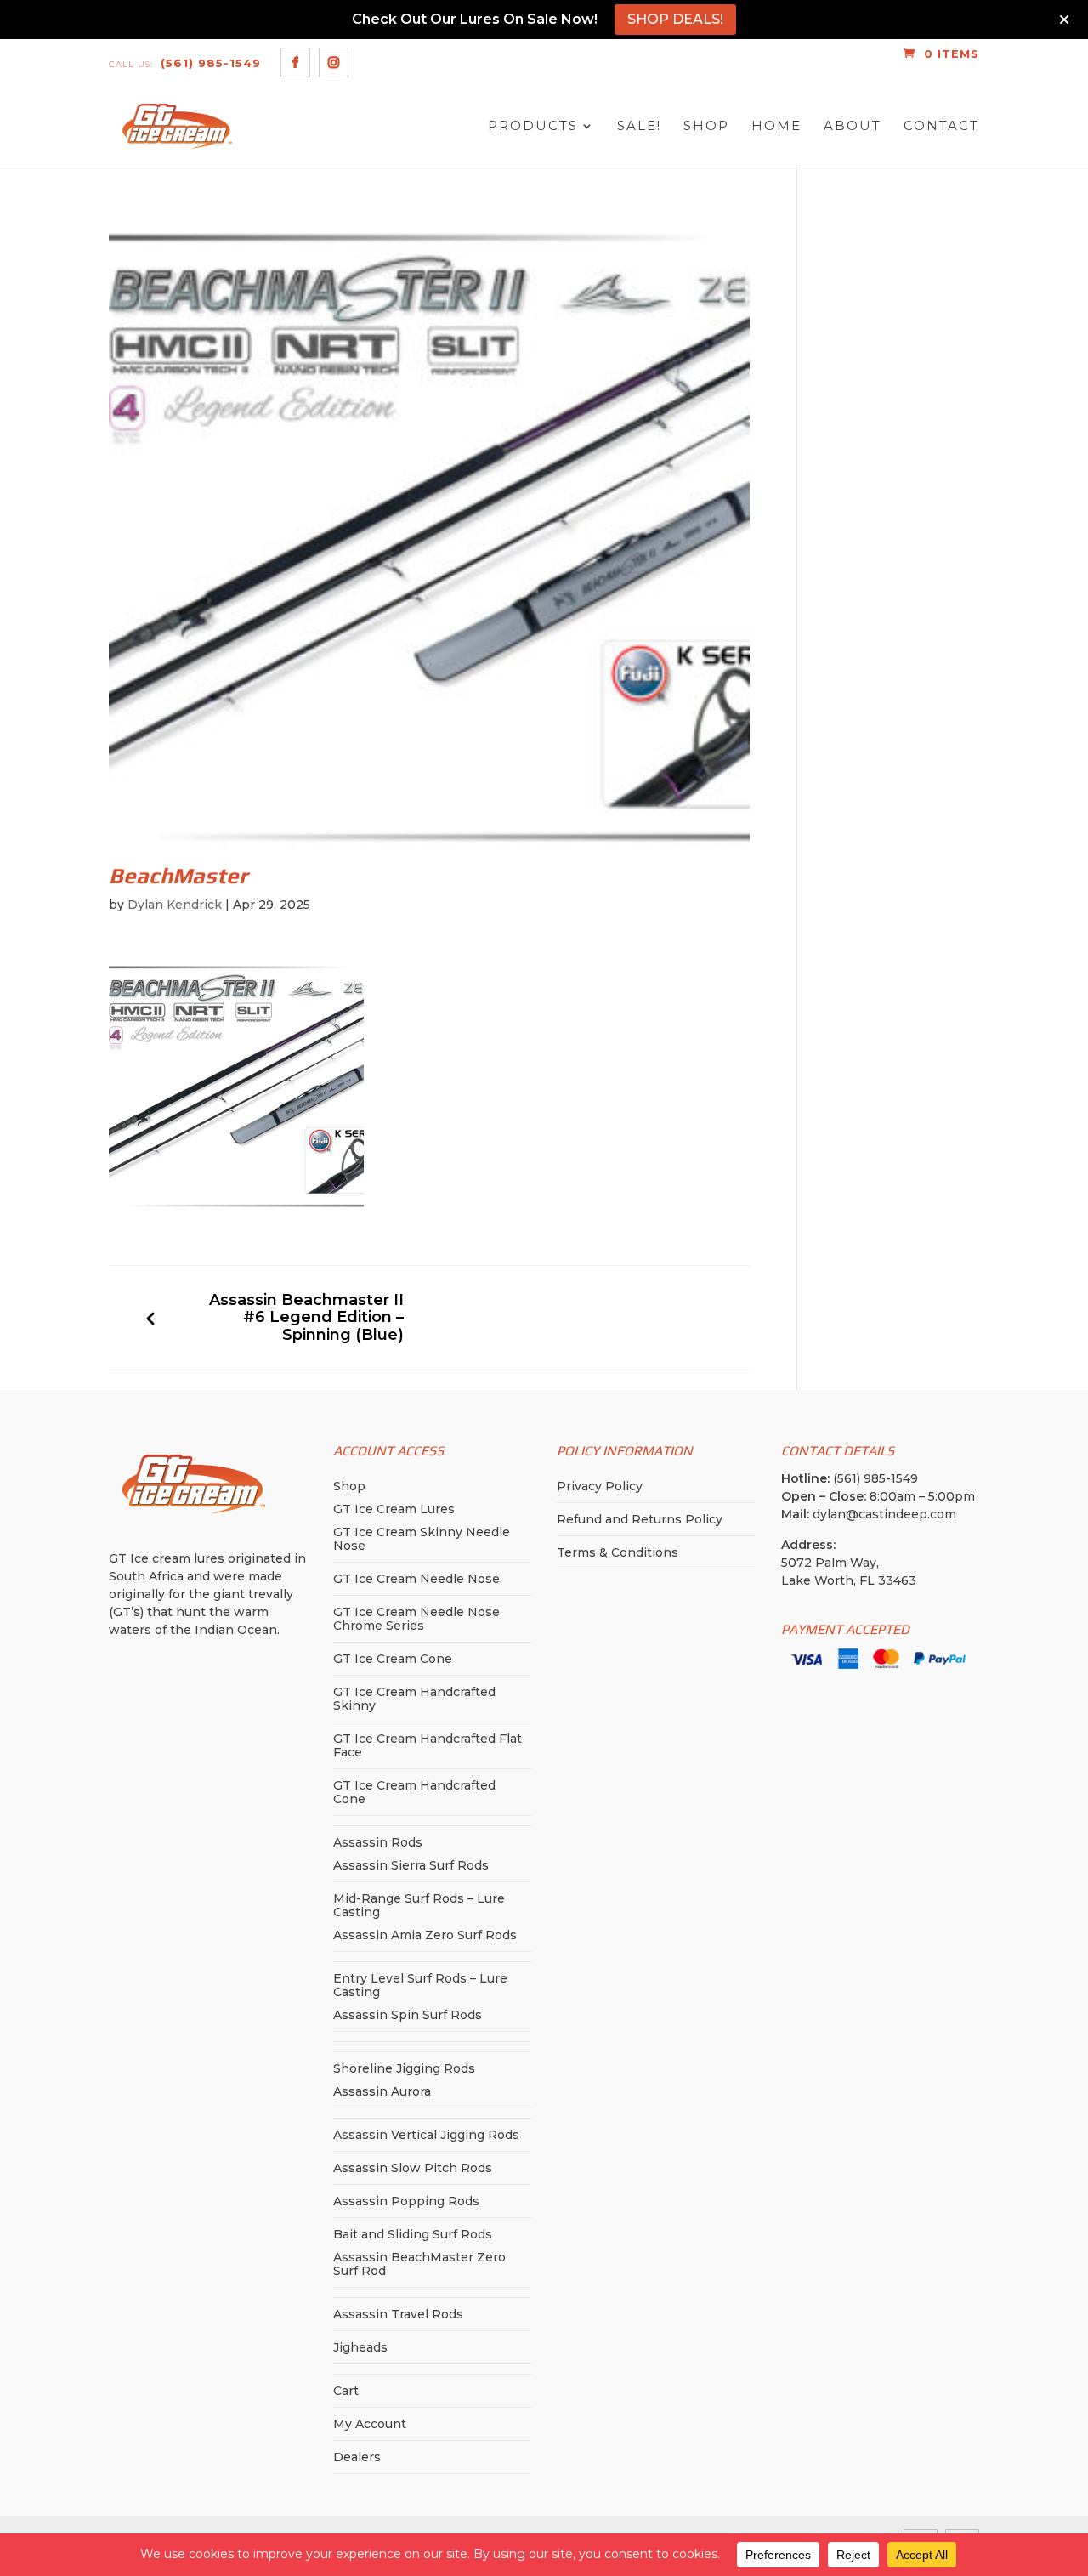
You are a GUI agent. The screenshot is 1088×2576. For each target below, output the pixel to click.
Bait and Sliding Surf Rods (413, 2234)
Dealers (357, 2457)
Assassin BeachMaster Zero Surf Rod (419, 2264)
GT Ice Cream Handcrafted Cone (414, 1792)
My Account (370, 2424)
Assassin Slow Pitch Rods (413, 2168)
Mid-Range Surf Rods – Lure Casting (419, 1905)
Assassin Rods (378, 1842)
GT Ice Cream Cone (393, 1659)
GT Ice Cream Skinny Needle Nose (422, 1539)
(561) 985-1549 (185, 63)
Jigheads (360, 2347)
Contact (941, 126)
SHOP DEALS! (675, 19)
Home (776, 126)
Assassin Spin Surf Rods (408, 2015)
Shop (706, 126)
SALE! (639, 126)
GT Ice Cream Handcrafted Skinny (414, 1699)
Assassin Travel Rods (398, 2314)
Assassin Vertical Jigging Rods (426, 2135)
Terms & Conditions (618, 1552)
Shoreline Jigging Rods (404, 2068)
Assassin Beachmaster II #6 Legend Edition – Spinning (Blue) (306, 1318)
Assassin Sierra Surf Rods (411, 1865)
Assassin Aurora (382, 2091)
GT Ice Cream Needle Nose (416, 1579)
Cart (346, 2391)
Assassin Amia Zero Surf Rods (425, 1935)
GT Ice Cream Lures (394, 1509)
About (853, 126)
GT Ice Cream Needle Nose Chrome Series (416, 1619)
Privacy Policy (600, 1486)
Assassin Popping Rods (406, 2201)
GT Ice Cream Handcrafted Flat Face (428, 1745)
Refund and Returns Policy (640, 1519)
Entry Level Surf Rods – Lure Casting (420, 1985)
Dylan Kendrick (175, 905)
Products (533, 126)
